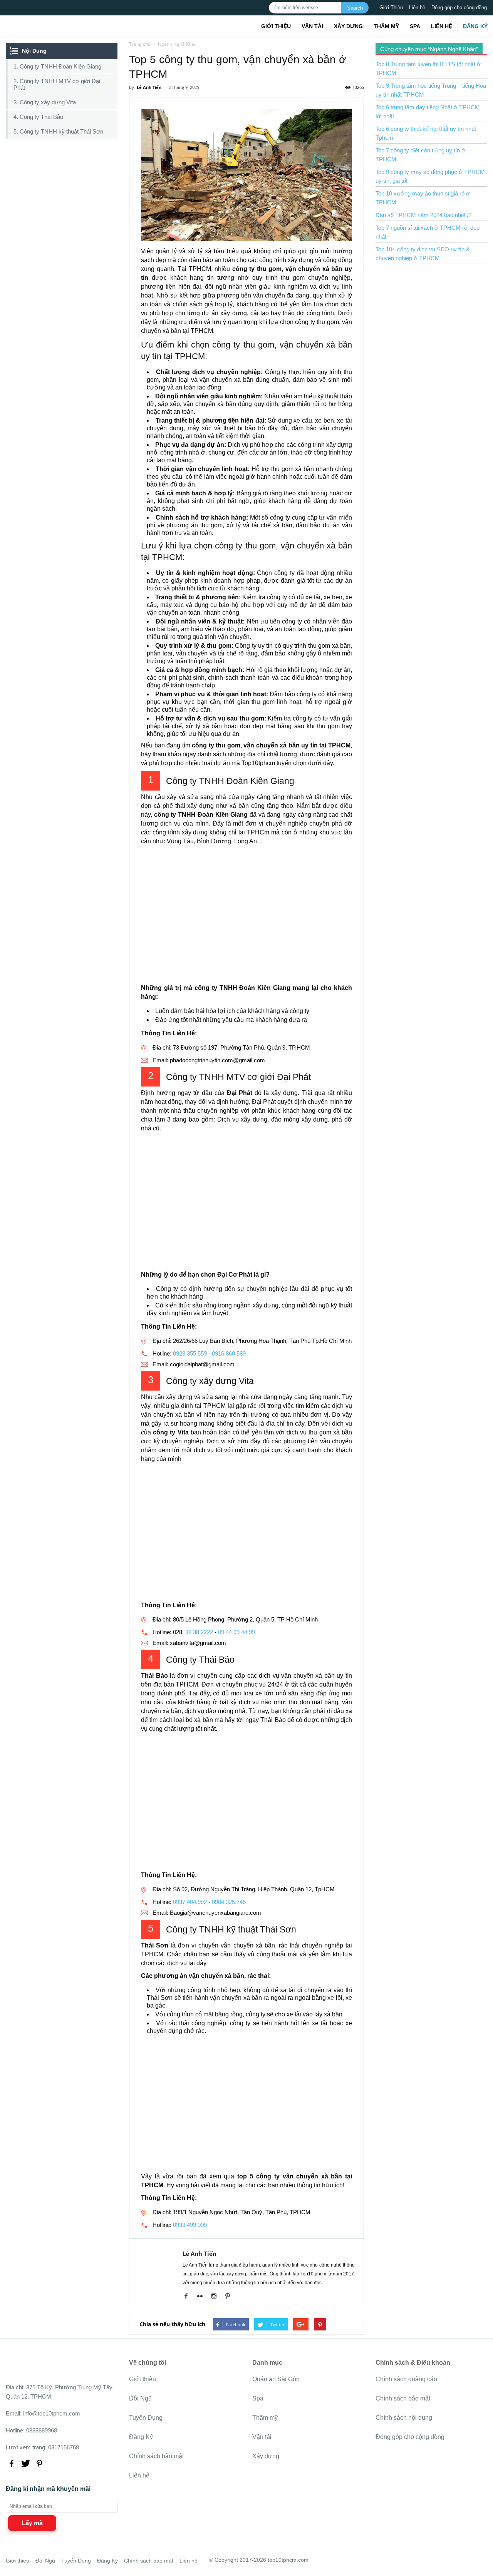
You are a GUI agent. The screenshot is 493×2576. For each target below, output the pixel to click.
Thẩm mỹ (386, 26)
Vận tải (312, 26)
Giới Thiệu (391, 8)
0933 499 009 (190, 2225)
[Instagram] (217, 2297)
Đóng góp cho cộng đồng (459, 8)
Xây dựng (348, 26)
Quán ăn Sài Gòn (276, 2379)
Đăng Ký (475, 26)
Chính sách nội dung (404, 2418)
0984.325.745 (229, 1902)
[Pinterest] (231, 2297)
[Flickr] (203, 2297)
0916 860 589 (229, 1353)
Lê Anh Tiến (200, 2253)
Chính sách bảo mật (156, 2456)
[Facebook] (189, 2297)
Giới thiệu (276, 26)
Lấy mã (32, 2523)
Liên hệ (417, 8)
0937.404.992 (190, 1902)
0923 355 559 (190, 1353)
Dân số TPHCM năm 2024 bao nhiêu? (423, 215)
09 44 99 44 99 (236, 1632)
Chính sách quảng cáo (406, 2379)
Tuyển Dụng (146, 2418)
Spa (415, 26)
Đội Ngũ (140, 2398)
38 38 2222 (199, 1632)
